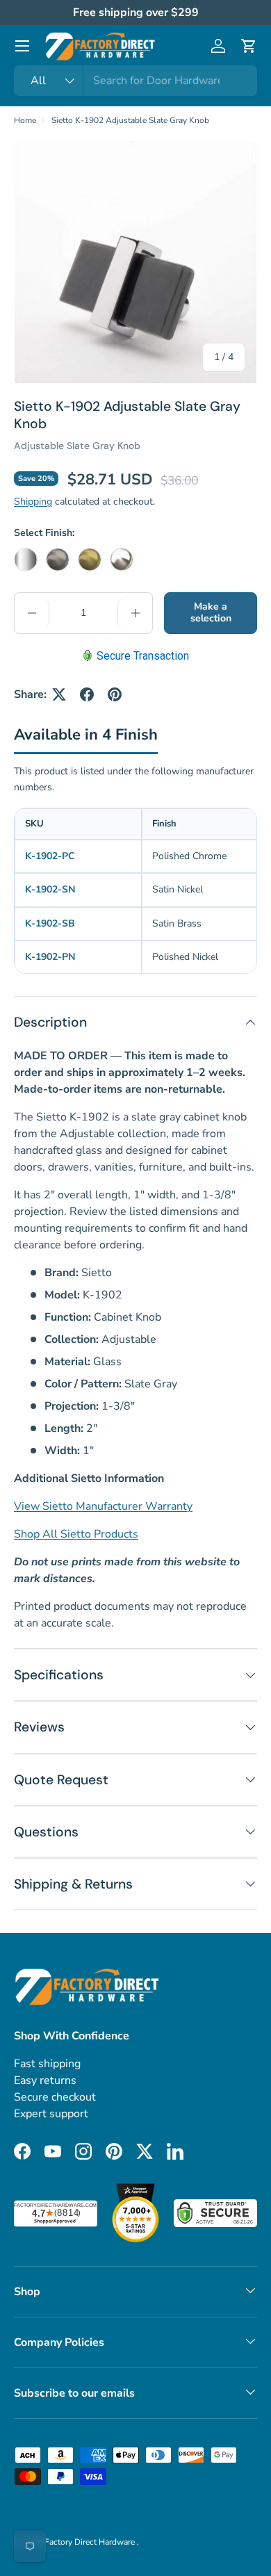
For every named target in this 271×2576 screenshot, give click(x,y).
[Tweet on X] (59, 694)
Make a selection (211, 612)
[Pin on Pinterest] (115, 694)
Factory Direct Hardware (91, 2542)
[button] (249, 46)
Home (25, 120)
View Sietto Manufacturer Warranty (103, 1506)
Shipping (33, 502)
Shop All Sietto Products (76, 1534)
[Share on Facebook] (87, 694)
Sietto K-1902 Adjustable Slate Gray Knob (130, 120)
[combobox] (135, 81)
